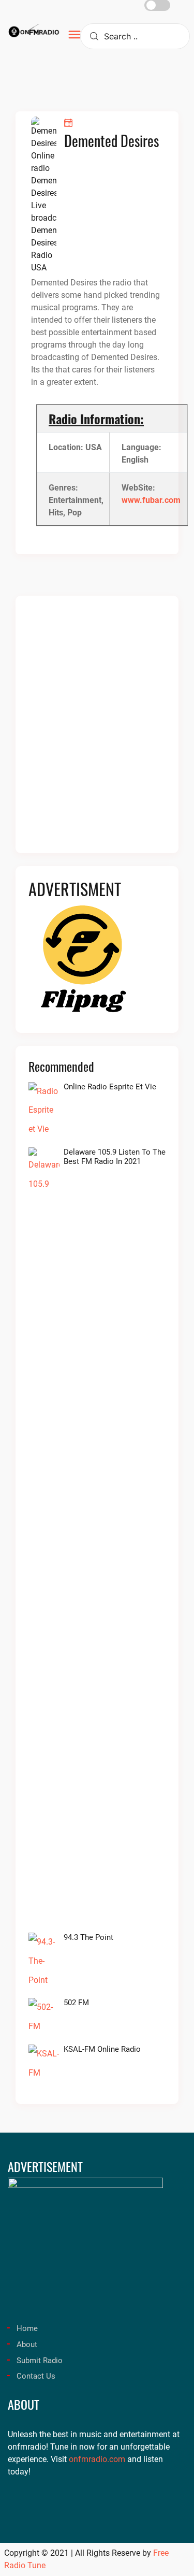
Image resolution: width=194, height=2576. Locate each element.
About (27, 2344)
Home (27, 2328)
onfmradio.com (97, 2459)
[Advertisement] (97, 731)
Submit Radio (40, 2361)
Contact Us (36, 2376)
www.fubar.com (151, 500)
